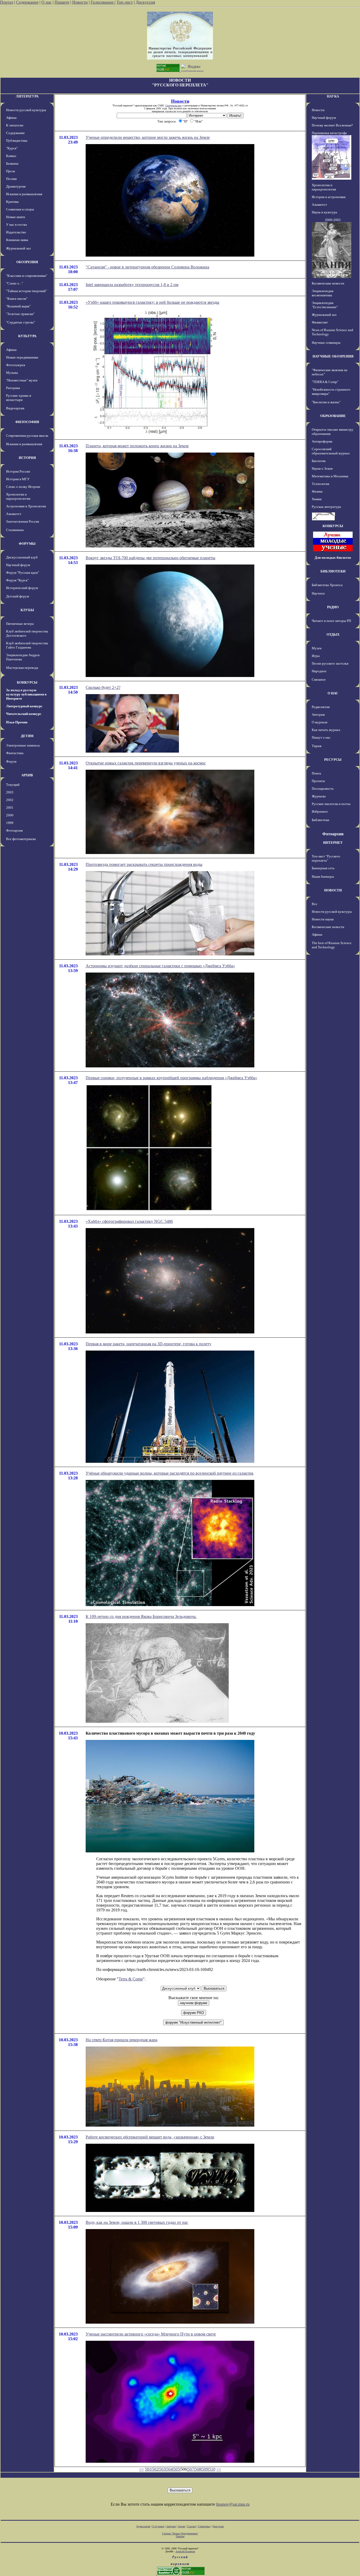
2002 (10, 800)
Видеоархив (15, 408)
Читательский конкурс (24, 714)
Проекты (318, 781)
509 (205, 2469)
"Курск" (12, 148)
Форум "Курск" (17, 580)
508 (198, 2469)
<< (142, 2469)
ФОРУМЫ (27, 544)
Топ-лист (125, 2)
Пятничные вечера (20, 624)
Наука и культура (324, 212)
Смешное (319, 679)
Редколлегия (321, 707)
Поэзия (11, 179)
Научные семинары (326, 343)
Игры (316, 656)
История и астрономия (329, 197)
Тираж (317, 746)
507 (191, 2469)
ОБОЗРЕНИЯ (27, 262)
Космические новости (328, 283)
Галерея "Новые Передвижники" (180, 2533)
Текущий (13, 785)
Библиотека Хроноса (327, 585)
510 (212, 2469)
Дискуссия (145, 2)
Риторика (13, 388)
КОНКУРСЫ (27, 682)
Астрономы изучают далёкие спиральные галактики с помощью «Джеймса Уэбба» (160, 966)
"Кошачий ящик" (18, 306)
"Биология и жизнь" (326, 402)
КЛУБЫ (27, 610)
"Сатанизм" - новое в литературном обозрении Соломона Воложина (147, 267)
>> (219, 2469)
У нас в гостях (17, 225)
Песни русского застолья (330, 663)
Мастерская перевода (22, 668)
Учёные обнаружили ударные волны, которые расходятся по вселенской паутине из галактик (170, 1473)
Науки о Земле (322, 468)
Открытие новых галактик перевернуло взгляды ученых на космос (146, 763)
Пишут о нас (321, 737)
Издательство (16, 232)
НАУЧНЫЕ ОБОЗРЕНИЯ (333, 356)
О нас (47, 2)
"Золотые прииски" (20, 314)
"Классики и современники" (27, 276)
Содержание (27, 2)
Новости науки (323, 919)
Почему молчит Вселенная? (332, 125)
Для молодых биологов (333, 558)
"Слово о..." (14, 283)
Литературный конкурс (24, 706)
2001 (10, 808)
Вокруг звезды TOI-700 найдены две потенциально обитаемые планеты (150, 558)
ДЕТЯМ (27, 736)
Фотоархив (14, 830)
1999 (10, 823)
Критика (12, 202)
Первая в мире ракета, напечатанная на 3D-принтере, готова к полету (149, 1344)
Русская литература (326, 507)
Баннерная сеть (323, 868)
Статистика (204, 2526)
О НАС (333, 693)
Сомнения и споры (20, 209)
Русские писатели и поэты (331, 804)
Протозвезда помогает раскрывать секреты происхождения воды (144, 864)
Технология (320, 484)
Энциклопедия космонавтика (323, 293)
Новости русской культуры (26, 110)
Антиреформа (322, 441)
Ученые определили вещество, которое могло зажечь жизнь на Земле (148, 137)
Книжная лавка (17, 240)
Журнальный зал (18, 248)
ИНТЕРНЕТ (333, 843)
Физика (317, 491)
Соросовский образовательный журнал (331, 451)
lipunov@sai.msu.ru (233, 2504)
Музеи (317, 648)
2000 (10, 815)
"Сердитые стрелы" (21, 322)
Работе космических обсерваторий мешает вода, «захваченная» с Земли (150, 2137)
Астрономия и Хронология (26, 506)
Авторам (318, 715)
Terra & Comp (131, 1979)
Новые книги (16, 217)
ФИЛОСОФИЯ (27, 422)
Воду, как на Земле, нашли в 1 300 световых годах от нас (137, 2222)
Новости (80, 2)
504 (169, 2469)
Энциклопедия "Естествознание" (325, 305)
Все (315, 904)
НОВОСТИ (333, 890)
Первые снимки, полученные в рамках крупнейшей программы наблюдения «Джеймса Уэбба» (171, 1078)
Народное (319, 671)
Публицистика (17, 141)
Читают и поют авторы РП (331, 621)
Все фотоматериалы (21, 839)
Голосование (103, 2)
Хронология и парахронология (18, 496)
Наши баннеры (323, 877)
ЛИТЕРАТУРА (27, 96)
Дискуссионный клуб (22, 557)
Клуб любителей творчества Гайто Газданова (27, 645)
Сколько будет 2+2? (103, 687)
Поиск (316, 773)
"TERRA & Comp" (325, 382)
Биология (319, 461)
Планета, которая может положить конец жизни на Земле (137, 446)
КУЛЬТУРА (27, 336)
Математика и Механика (330, 476)
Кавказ (11, 156)
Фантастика (15, 753)
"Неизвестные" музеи (22, 380)
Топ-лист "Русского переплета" (326, 858)
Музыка (12, 373)
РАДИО (333, 607)
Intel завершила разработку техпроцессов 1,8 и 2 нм (132, 285)
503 (162, 2469)
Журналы (319, 796)
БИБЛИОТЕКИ (333, 571)
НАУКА (333, 96)
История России (18, 471)
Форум (11, 761)
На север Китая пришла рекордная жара (121, 2040)
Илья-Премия (17, 722)
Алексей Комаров (185, 2551)
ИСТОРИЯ (27, 458)
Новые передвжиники (22, 357)
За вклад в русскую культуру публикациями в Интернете (26, 694)
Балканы (12, 163)
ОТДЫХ (333, 634)
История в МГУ (18, 479)
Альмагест (14, 514)
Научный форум (18, 565)
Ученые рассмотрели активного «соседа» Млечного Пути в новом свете (151, 2334)
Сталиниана (15, 530)
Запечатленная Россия (23, 521)
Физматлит (320, 322)
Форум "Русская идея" (23, 573)
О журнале (320, 722)
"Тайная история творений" (26, 291)
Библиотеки (320, 820)
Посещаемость (323, 789)
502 (155, 2469)
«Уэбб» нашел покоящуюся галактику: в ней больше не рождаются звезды (152, 302)
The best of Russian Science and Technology (332, 945)
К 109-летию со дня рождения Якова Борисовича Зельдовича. (141, 1616)
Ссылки (191, 2526)
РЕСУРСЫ (333, 760)
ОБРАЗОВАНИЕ (333, 416)
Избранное (320, 811)
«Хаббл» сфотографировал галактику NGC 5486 (129, 1221)
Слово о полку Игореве (23, 487)
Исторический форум (22, 588)
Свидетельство (173, 106)
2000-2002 (333, 220)
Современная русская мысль (27, 436)
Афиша (11, 118)
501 (148, 2469)
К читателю (15, 125)
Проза (11, 171)
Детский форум (18, 596)
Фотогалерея (16, 365)
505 (177, 2469)
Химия (317, 499)
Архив (181, 2526)
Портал (7, 2)
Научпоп (318, 593)
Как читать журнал (326, 730)
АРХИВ (27, 775)
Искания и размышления (24, 194)
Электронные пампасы (23, 745)
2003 (10, 792)
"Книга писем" (17, 299)
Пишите (62, 2)
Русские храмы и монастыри (19, 398)
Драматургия (16, 186)
